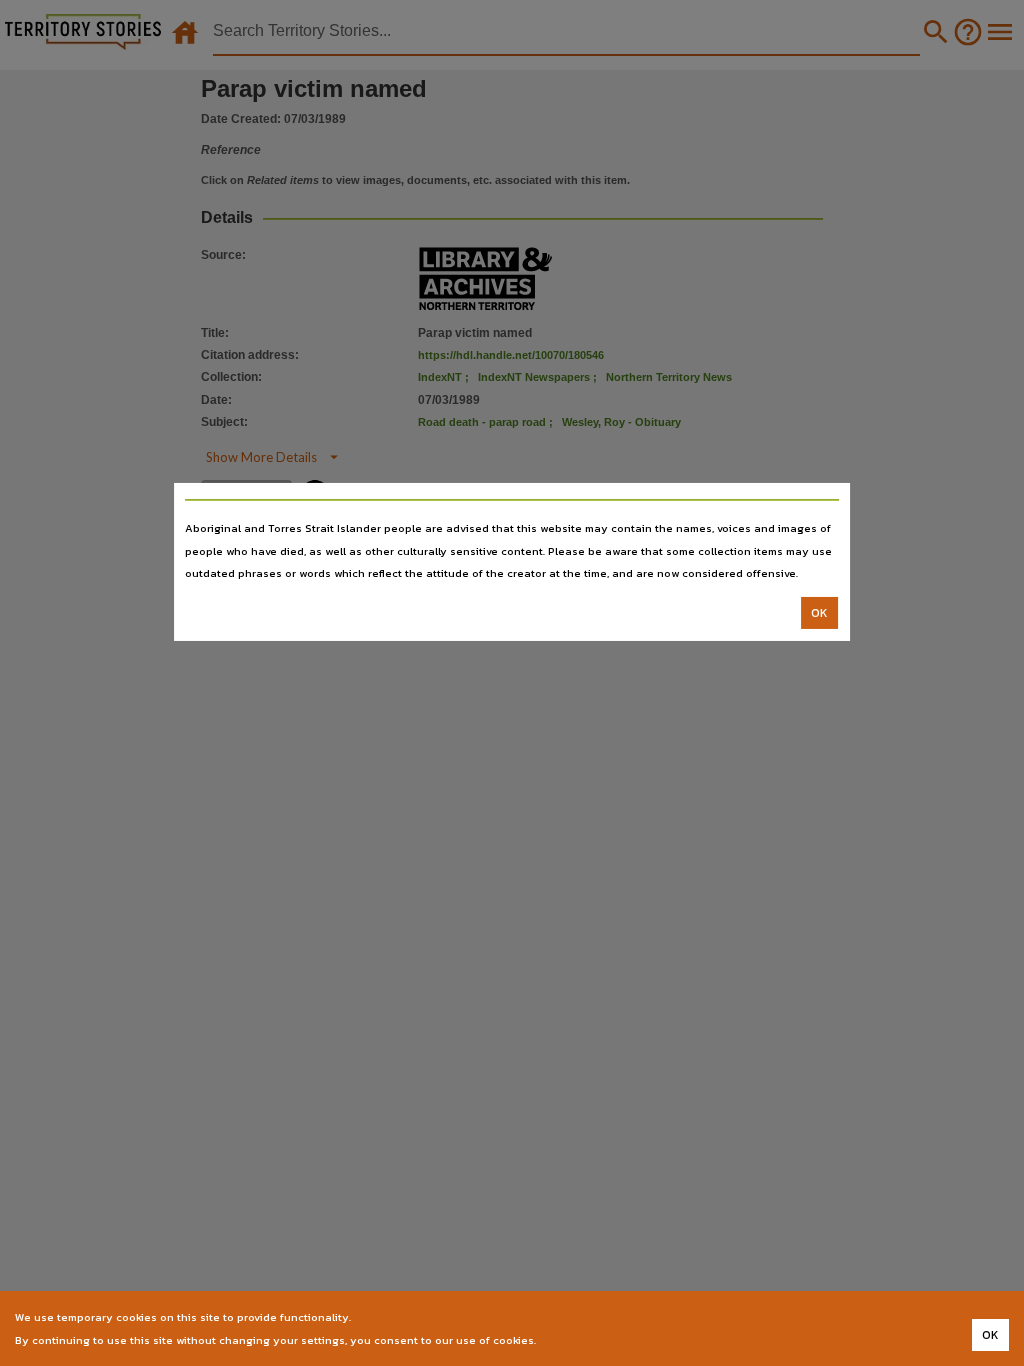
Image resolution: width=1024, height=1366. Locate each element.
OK (819, 613)
